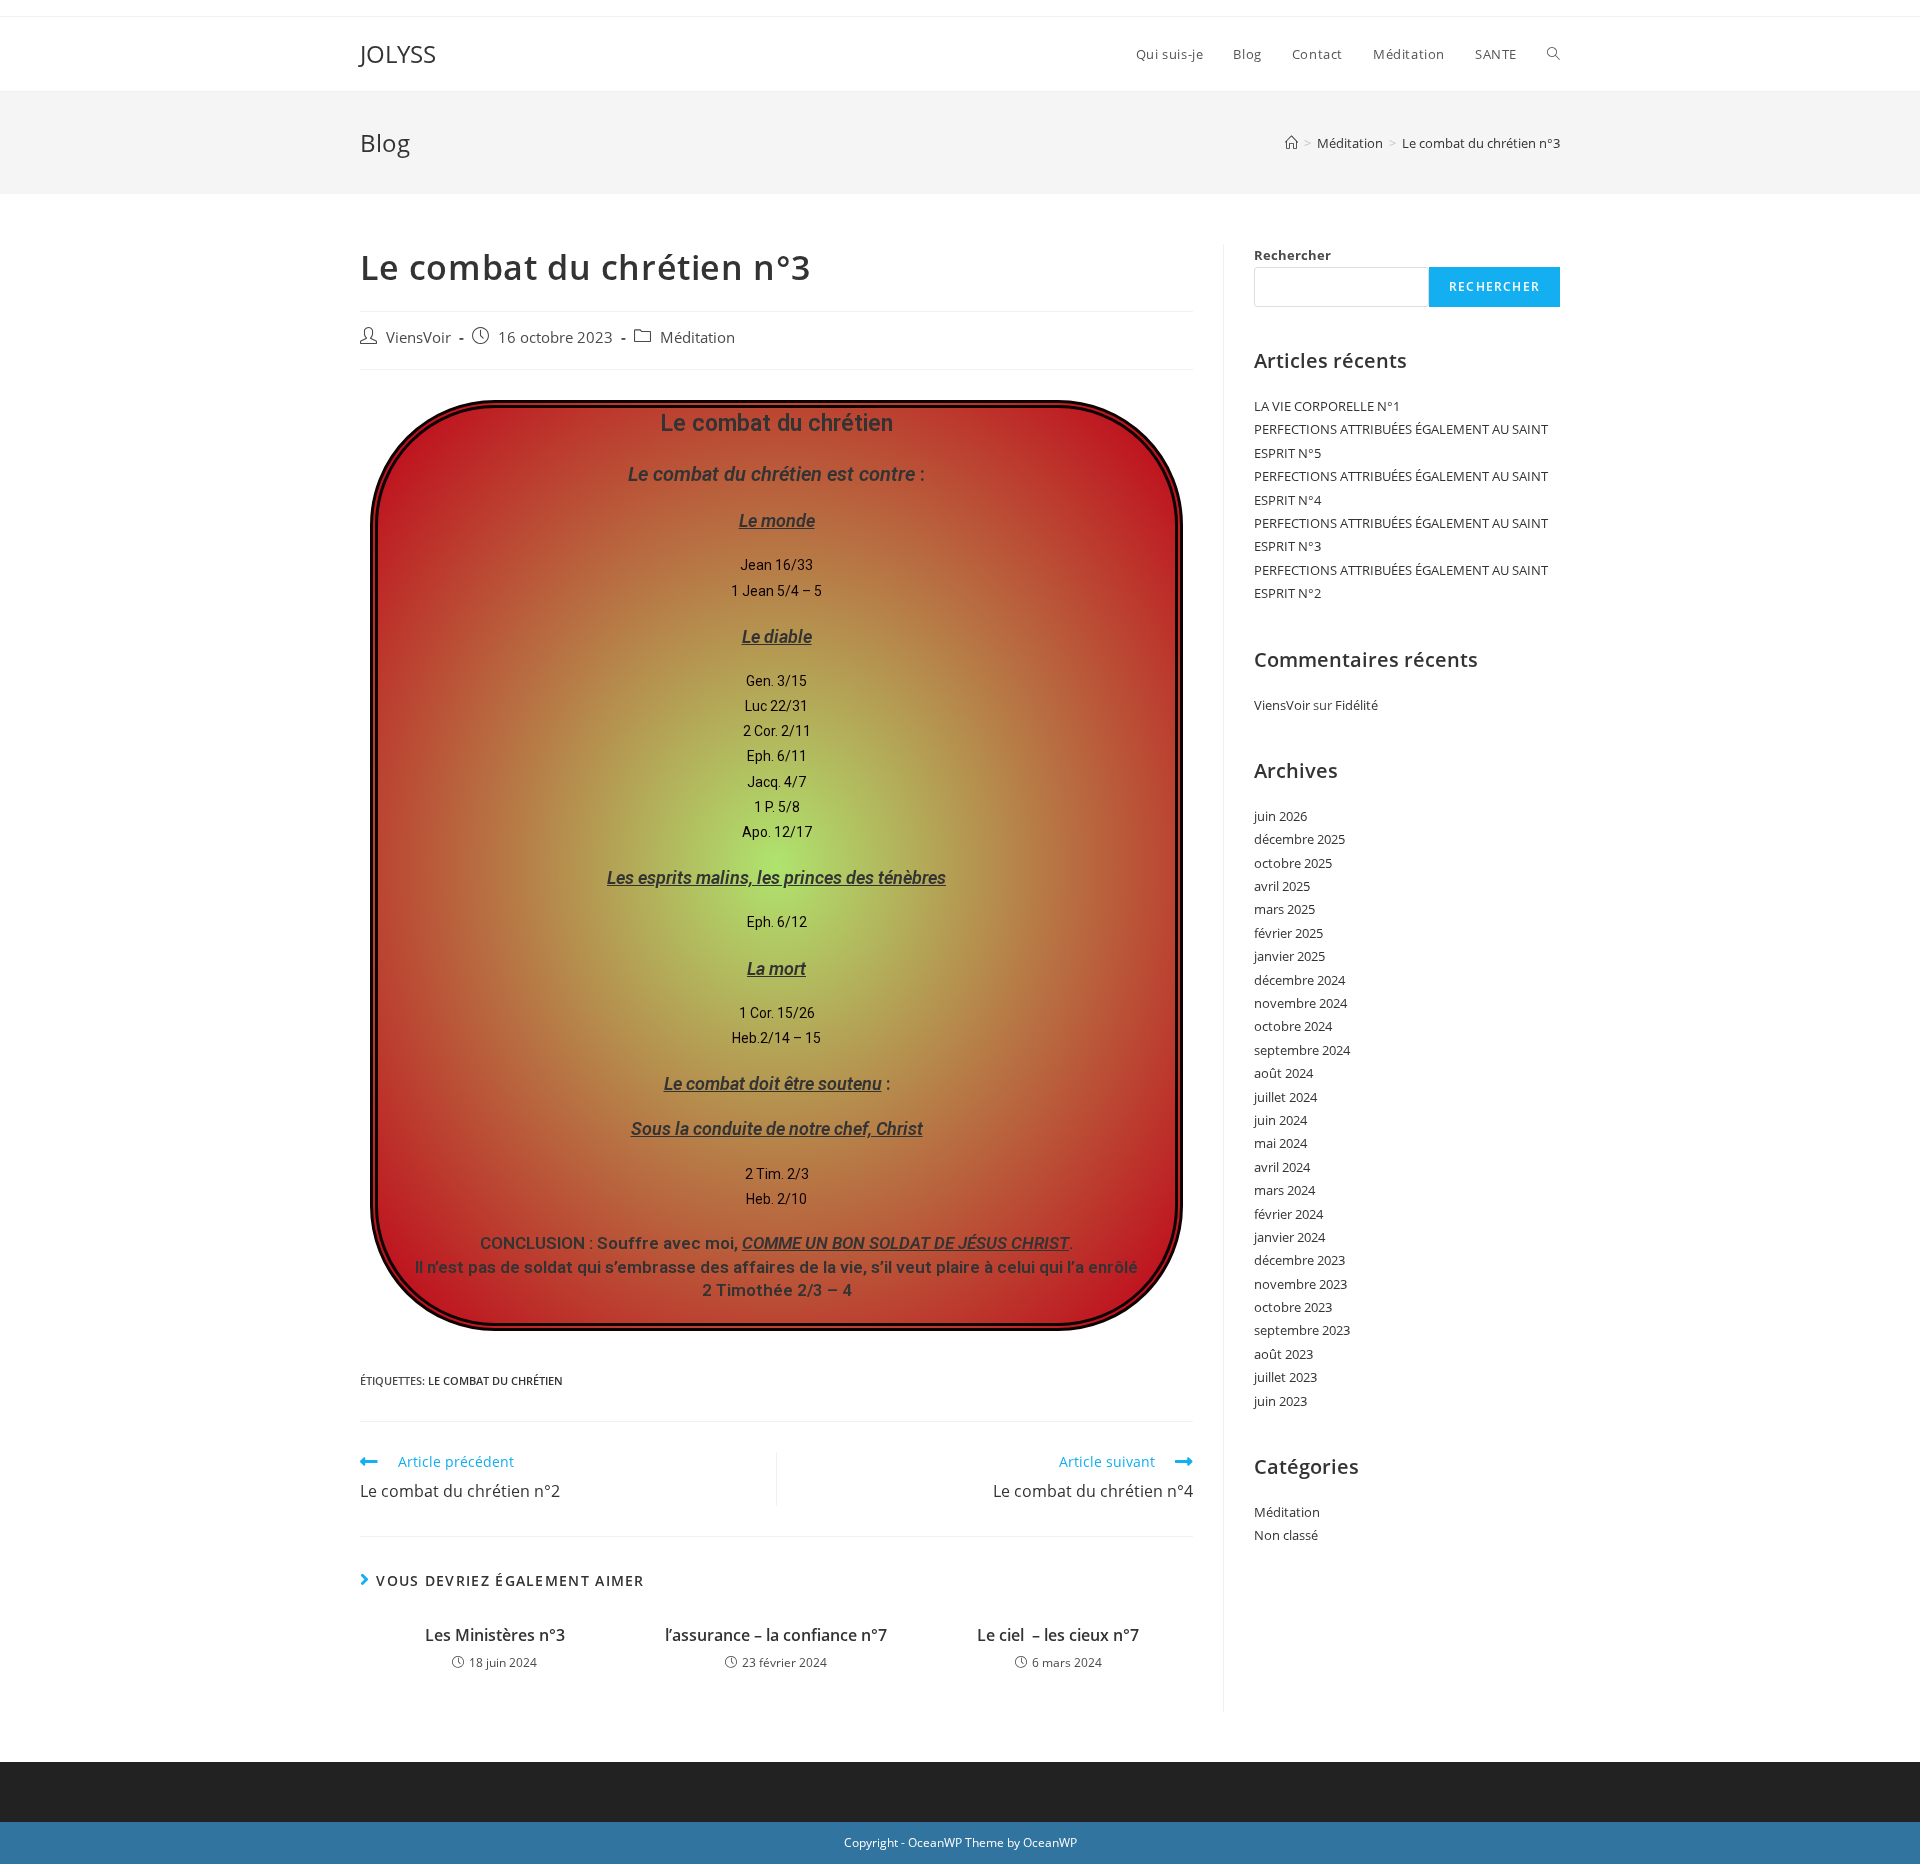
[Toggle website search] (1553, 54)
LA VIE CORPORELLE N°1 (1327, 406)
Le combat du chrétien (495, 1380)
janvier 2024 (1289, 1237)
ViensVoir (418, 337)
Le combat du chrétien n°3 (1481, 143)
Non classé (1286, 1535)
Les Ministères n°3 (495, 1635)
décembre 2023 (1299, 1260)
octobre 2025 (1293, 863)
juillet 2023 (1285, 1377)
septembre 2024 (1302, 1050)
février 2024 (1288, 1214)
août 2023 (1283, 1354)
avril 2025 (1282, 886)
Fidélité (1356, 705)
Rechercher (1292, 255)
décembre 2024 (1299, 980)
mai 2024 (1280, 1143)
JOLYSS (398, 53)
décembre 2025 (1299, 839)
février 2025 (1288, 933)
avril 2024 (1282, 1167)
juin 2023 (1280, 1401)
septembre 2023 (1302, 1330)
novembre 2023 (1300, 1284)
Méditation (697, 337)
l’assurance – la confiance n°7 (776, 1635)
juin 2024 (1280, 1120)
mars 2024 (1284, 1190)
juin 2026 (1280, 816)
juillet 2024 (1285, 1097)
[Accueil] (1291, 143)
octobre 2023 (1293, 1307)
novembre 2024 (1300, 1003)
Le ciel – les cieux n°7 (1058, 1635)
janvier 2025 (1289, 956)
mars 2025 (1284, 909)
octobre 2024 (1293, 1026)
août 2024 (1283, 1073)
